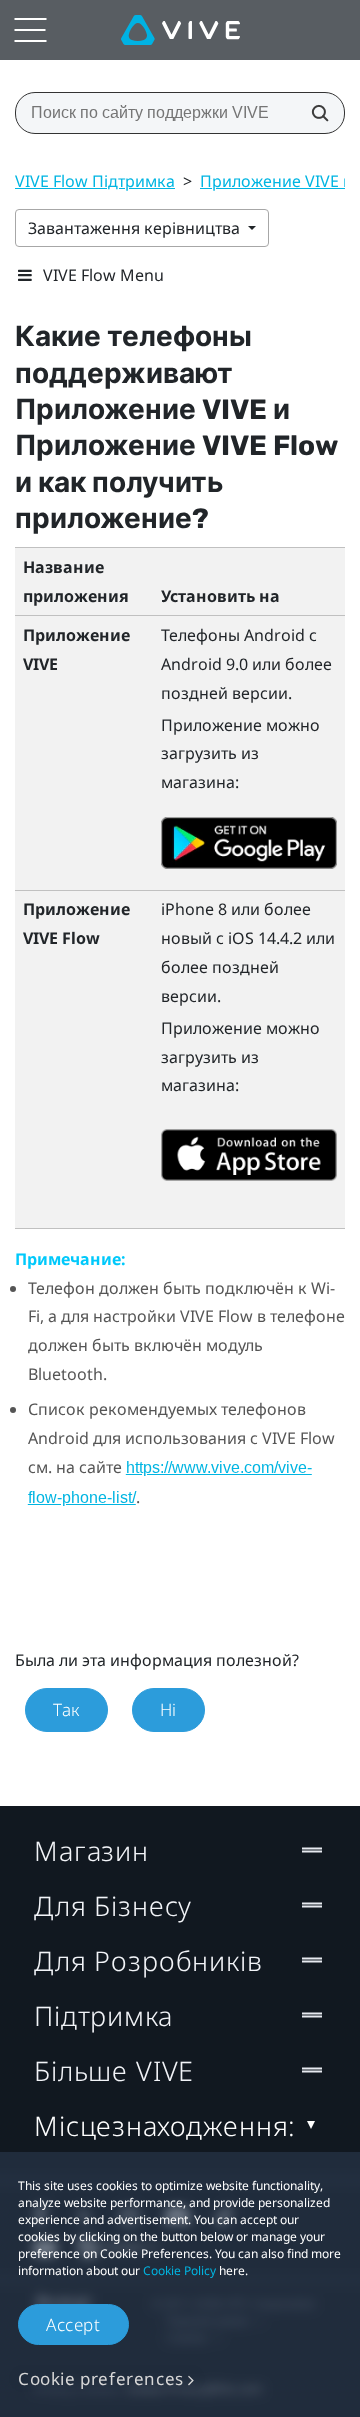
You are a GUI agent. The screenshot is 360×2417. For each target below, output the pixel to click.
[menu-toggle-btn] (30, 30)
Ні (168, 1709)
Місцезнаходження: (165, 2125)
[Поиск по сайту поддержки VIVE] (314, 113)
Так (66, 1709)
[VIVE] (180, 30)
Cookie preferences (101, 2378)
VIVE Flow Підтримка (95, 181)
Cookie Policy (179, 2270)
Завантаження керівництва (136, 228)
